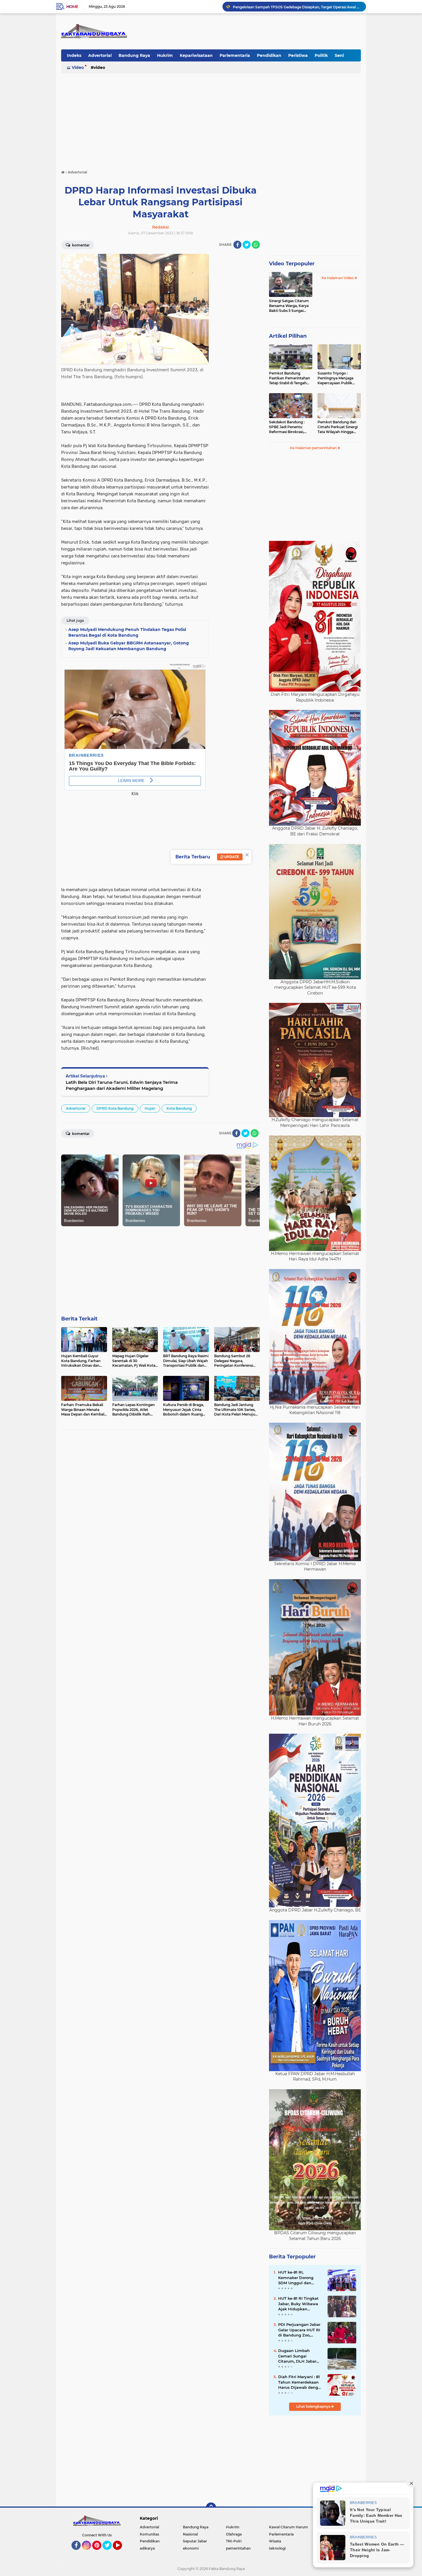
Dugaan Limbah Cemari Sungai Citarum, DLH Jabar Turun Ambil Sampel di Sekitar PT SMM (298, 2356)
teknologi (277, 2548)
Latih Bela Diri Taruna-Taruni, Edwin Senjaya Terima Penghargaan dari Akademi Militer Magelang (122, 1085)
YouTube (121, 2552)
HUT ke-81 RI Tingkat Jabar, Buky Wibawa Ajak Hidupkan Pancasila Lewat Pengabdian (298, 2304)
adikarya (147, 2548)
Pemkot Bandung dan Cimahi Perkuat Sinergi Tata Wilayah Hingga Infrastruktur (338, 427)
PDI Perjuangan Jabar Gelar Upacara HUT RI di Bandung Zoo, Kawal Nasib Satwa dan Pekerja (299, 2330)
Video (78, 67)
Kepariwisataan (196, 55)
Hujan (150, 1108)
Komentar (80, 245)
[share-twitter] (247, 245)
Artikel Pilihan (288, 336)
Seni (339, 55)
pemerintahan (238, 2548)
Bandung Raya (134, 55)
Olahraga (234, 2534)
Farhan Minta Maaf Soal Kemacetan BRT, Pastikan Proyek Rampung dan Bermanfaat (297, 6)
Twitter (110, 2552)
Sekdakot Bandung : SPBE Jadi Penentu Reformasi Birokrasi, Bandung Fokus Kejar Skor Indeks (288, 427)
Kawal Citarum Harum (289, 2527)
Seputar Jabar (195, 2541)
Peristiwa (298, 55)
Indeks (74, 55)
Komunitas (149, 2534)
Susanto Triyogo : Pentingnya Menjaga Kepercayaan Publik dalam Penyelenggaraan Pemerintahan (339, 378)
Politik (321, 55)
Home (72, 7)
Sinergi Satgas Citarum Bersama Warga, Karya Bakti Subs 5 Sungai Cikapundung (289, 306)
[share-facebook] (237, 245)
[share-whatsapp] (256, 245)
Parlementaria (235, 55)
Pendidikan (269, 55)
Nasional (190, 2534)
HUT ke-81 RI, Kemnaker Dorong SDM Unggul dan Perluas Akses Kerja (297, 2278)
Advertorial (100, 55)
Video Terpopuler (292, 264)
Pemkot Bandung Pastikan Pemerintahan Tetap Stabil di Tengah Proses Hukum (290, 378)
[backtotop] (211, 2508)
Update (231, 857)
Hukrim (165, 55)
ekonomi (191, 2548)
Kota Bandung (179, 1108)
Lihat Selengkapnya (314, 2406)
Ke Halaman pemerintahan (314, 448)
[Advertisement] (211, 119)
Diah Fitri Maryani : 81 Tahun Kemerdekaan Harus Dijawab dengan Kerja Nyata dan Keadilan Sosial (301, 2382)
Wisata (275, 2541)
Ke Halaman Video (338, 278)
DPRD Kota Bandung (115, 1108)
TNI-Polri (234, 2541)
